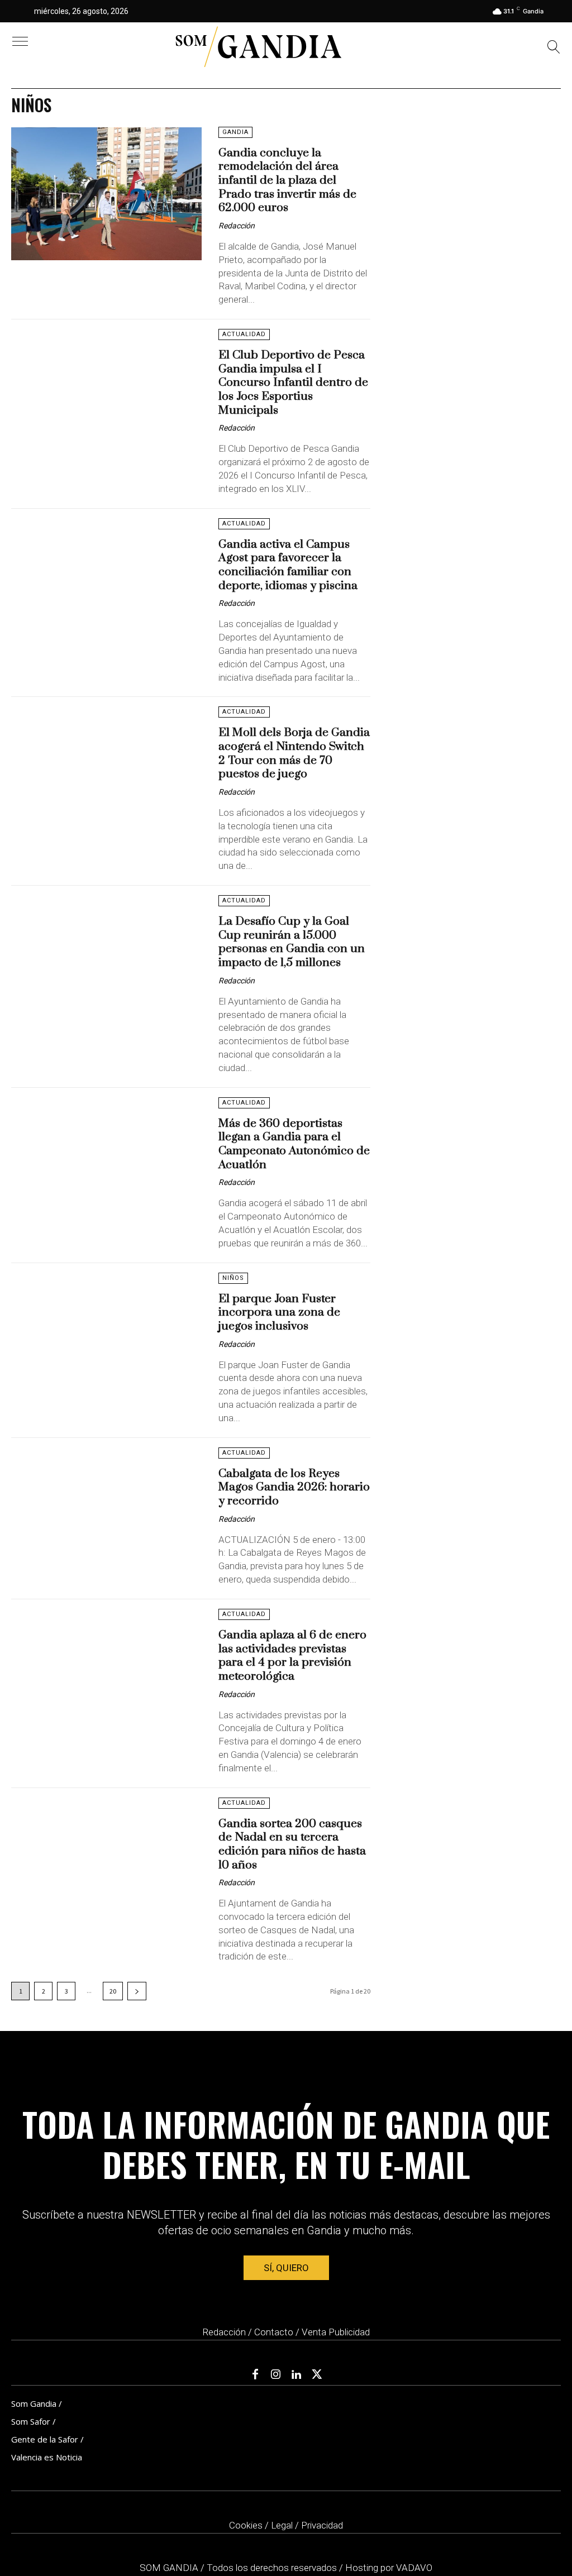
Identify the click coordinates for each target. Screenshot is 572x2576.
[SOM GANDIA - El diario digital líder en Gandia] (259, 47)
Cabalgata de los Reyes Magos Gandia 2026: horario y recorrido (294, 1487)
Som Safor (31, 2421)
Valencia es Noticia (47, 2457)
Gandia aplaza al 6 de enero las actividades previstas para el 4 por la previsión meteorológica (292, 1656)
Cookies (246, 2525)
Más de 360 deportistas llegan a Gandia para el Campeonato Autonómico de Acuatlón (294, 1144)
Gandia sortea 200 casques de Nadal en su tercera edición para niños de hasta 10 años (292, 1844)
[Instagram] (276, 2375)
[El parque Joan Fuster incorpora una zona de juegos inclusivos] (106, 1340)
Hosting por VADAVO (389, 2568)
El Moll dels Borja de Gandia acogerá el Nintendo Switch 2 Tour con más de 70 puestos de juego (294, 753)
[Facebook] (255, 2375)
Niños (233, 1278)
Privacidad (322, 2525)
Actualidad (244, 334)
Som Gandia (34, 2403)
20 (113, 1991)
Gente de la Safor (45, 2439)
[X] (317, 2375)
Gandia (235, 132)
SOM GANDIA (170, 2568)
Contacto (274, 2332)
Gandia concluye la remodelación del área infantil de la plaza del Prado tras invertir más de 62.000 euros (287, 181)
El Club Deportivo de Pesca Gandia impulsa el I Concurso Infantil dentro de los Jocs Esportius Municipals (293, 383)
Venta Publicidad (336, 2332)
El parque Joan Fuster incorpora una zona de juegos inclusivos (279, 1313)
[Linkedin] (297, 2375)
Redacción (237, 226)
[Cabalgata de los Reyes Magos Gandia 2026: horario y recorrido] (106, 1514)
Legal (282, 2525)
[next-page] (137, 1991)
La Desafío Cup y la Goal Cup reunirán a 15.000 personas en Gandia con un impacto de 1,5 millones (292, 942)
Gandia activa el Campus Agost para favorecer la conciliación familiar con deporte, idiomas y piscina (288, 565)
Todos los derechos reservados (273, 2568)
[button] (554, 48)
